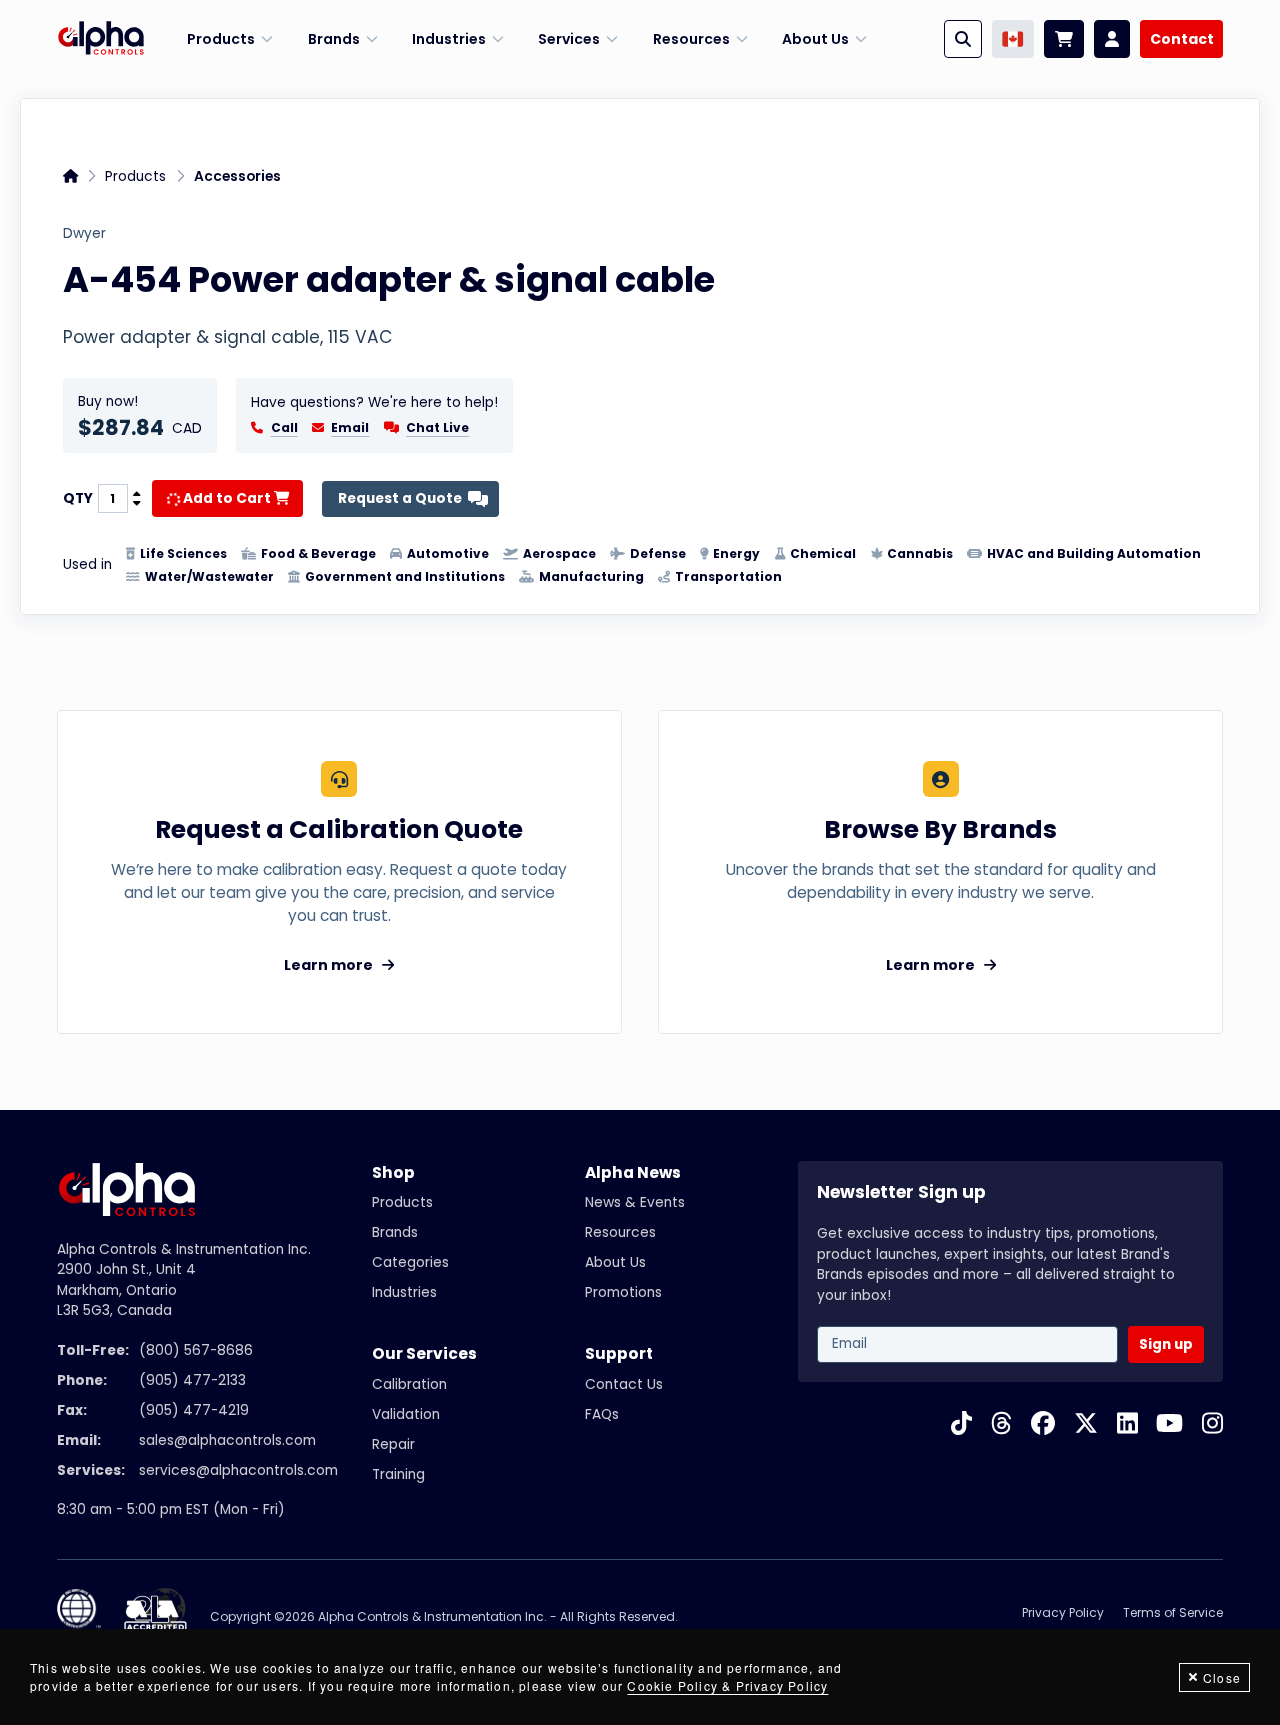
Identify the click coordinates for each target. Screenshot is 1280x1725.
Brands (395, 1232)
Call (284, 428)
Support (619, 1353)
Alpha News (633, 1172)
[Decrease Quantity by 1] (137, 504)
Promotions (623, 1292)
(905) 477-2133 (192, 1380)
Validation (406, 1414)
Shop (393, 1172)
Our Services (424, 1353)
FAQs (602, 1414)
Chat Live (437, 427)
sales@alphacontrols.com (227, 1440)
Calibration (409, 1384)
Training (398, 1474)
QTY (78, 499)
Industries (404, 1292)
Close (1222, 1677)
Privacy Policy (1063, 1612)
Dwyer (84, 234)
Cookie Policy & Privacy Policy (727, 1685)
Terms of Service (1173, 1612)
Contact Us (624, 1384)
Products (135, 176)
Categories (410, 1262)
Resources (620, 1232)
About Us (615, 1262)
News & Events (635, 1202)
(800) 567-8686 (196, 1350)
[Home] (101, 39)
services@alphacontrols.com (238, 1470)
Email (350, 428)
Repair (393, 1444)
